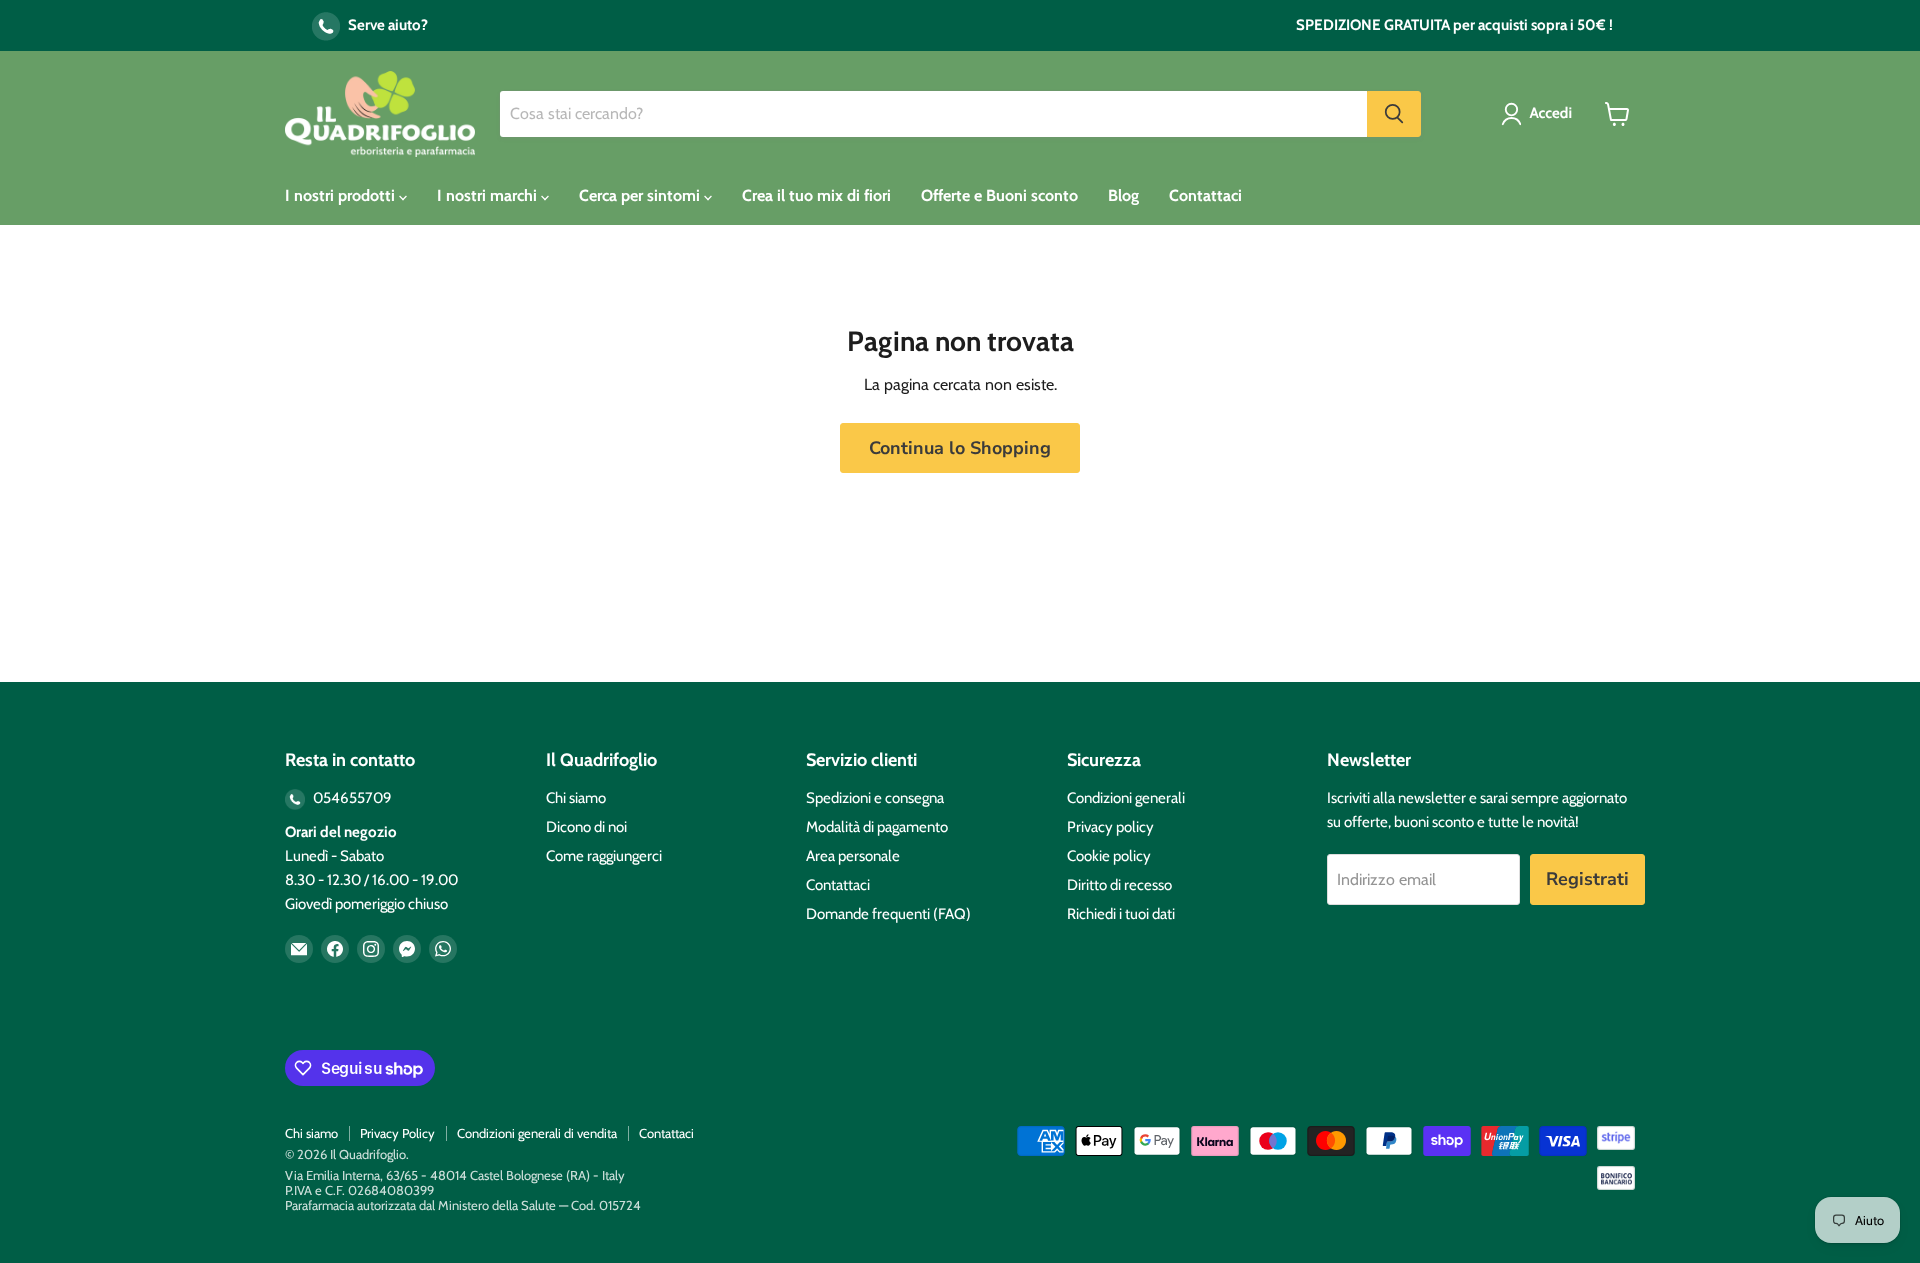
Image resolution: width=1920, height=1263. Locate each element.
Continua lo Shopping (960, 448)
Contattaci (1205, 195)
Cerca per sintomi (641, 195)
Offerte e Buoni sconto (999, 195)
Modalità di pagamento (877, 827)
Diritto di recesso (1119, 885)
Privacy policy (1110, 827)
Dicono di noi (586, 827)
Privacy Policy (397, 1133)
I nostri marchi (489, 195)
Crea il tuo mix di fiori (816, 195)
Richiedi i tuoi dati (1121, 914)
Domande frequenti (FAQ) (888, 914)
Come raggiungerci (604, 856)
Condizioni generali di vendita (537, 1133)
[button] (1540, 114)
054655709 (351, 798)
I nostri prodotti (342, 195)
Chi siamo (576, 798)
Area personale (853, 856)
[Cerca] (1394, 114)
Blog (1123, 195)
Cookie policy (1109, 856)
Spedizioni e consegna (875, 798)
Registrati (1587, 879)
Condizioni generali (1126, 798)
